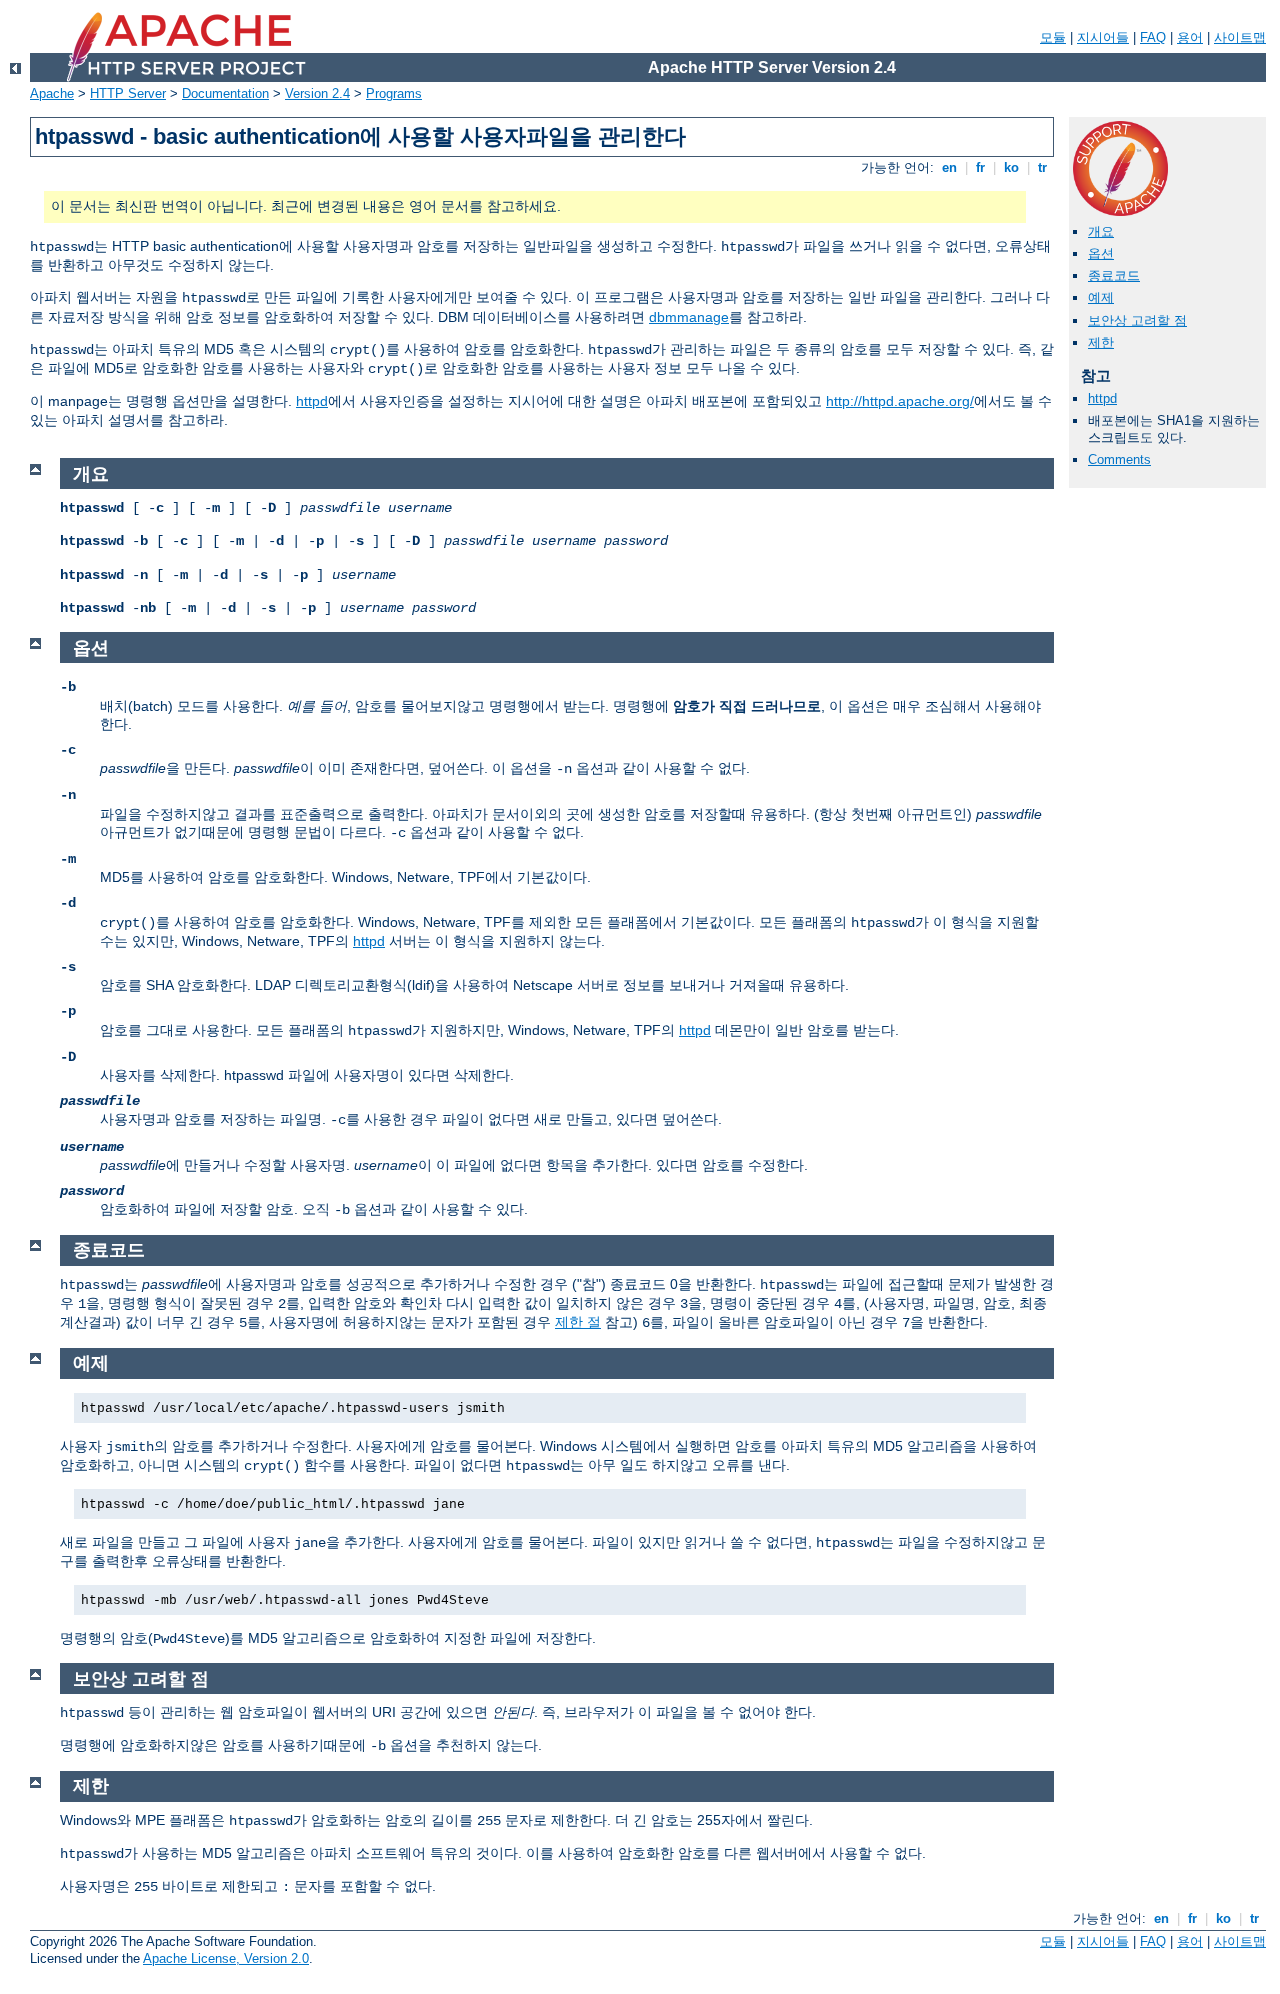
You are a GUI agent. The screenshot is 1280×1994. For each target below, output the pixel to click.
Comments (1119, 459)
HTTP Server (128, 93)
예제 (1101, 297)
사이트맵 (1240, 37)
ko (1011, 167)
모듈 (1053, 37)
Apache (52, 93)
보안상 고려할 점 (1137, 320)
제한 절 (578, 1322)
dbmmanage (689, 317)
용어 (1190, 37)
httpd (312, 401)
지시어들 (1103, 37)
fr (980, 167)
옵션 (1101, 253)
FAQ (1153, 37)
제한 (1101, 342)
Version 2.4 (317, 93)
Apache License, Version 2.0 (226, 1958)
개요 (1101, 231)
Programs (394, 93)
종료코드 (1114, 275)
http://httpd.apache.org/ (900, 401)
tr (1042, 167)
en (949, 167)
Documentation (225, 93)
